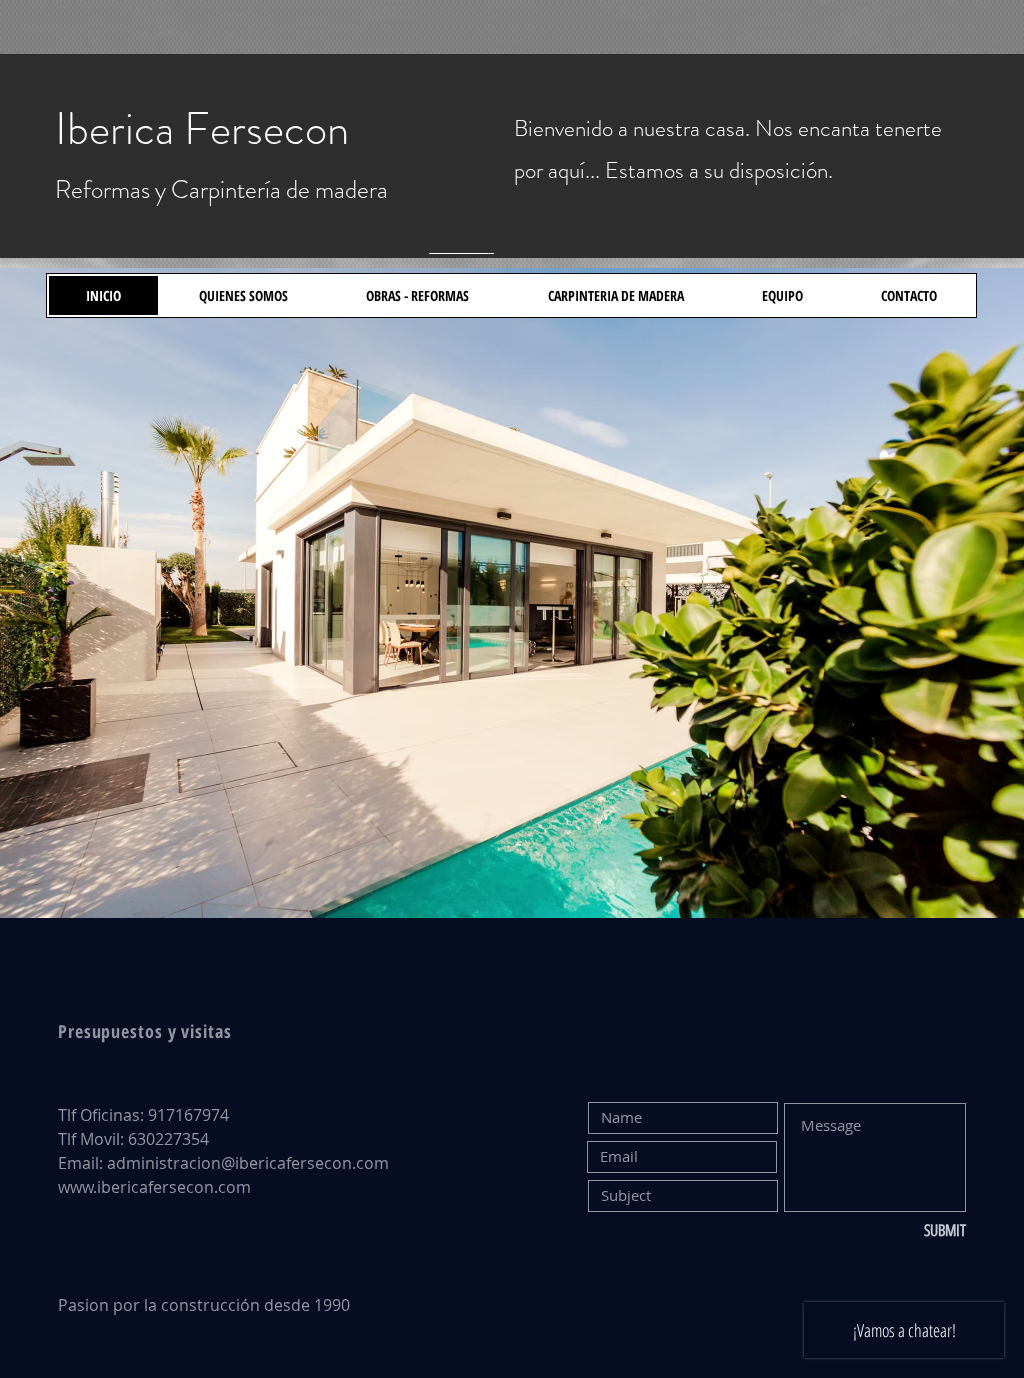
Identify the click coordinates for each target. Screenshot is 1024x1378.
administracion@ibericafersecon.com (248, 1163)
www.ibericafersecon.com (154, 1187)
